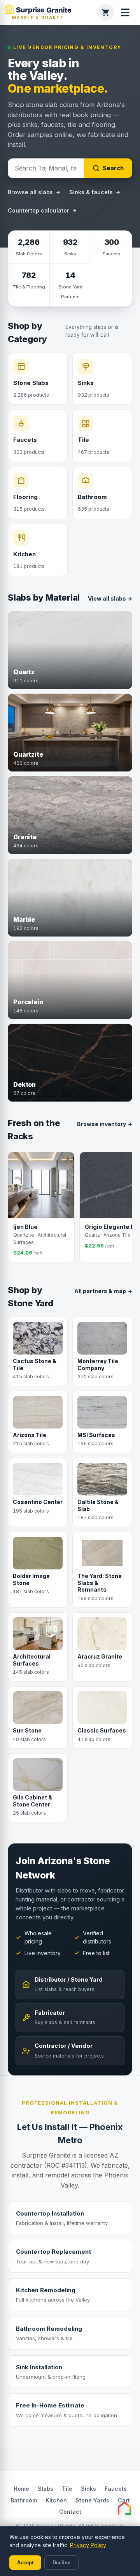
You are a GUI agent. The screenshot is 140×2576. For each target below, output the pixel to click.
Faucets (116, 2489)
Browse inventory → (105, 1124)
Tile (67, 2489)
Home (21, 2489)
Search (113, 168)
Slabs (45, 2489)
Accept (25, 2563)
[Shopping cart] (106, 12)
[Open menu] (125, 12)
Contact (70, 2512)
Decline (61, 2563)
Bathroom (24, 2500)
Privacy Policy (88, 2545)
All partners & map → (103, 1291)
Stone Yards (92, 2500)
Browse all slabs (30, 192)
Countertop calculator (38, 210)
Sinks (88, 2489)
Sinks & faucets (91, 192)
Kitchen (56, 2500)
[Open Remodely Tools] (124, 2508)
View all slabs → (110, 598)
